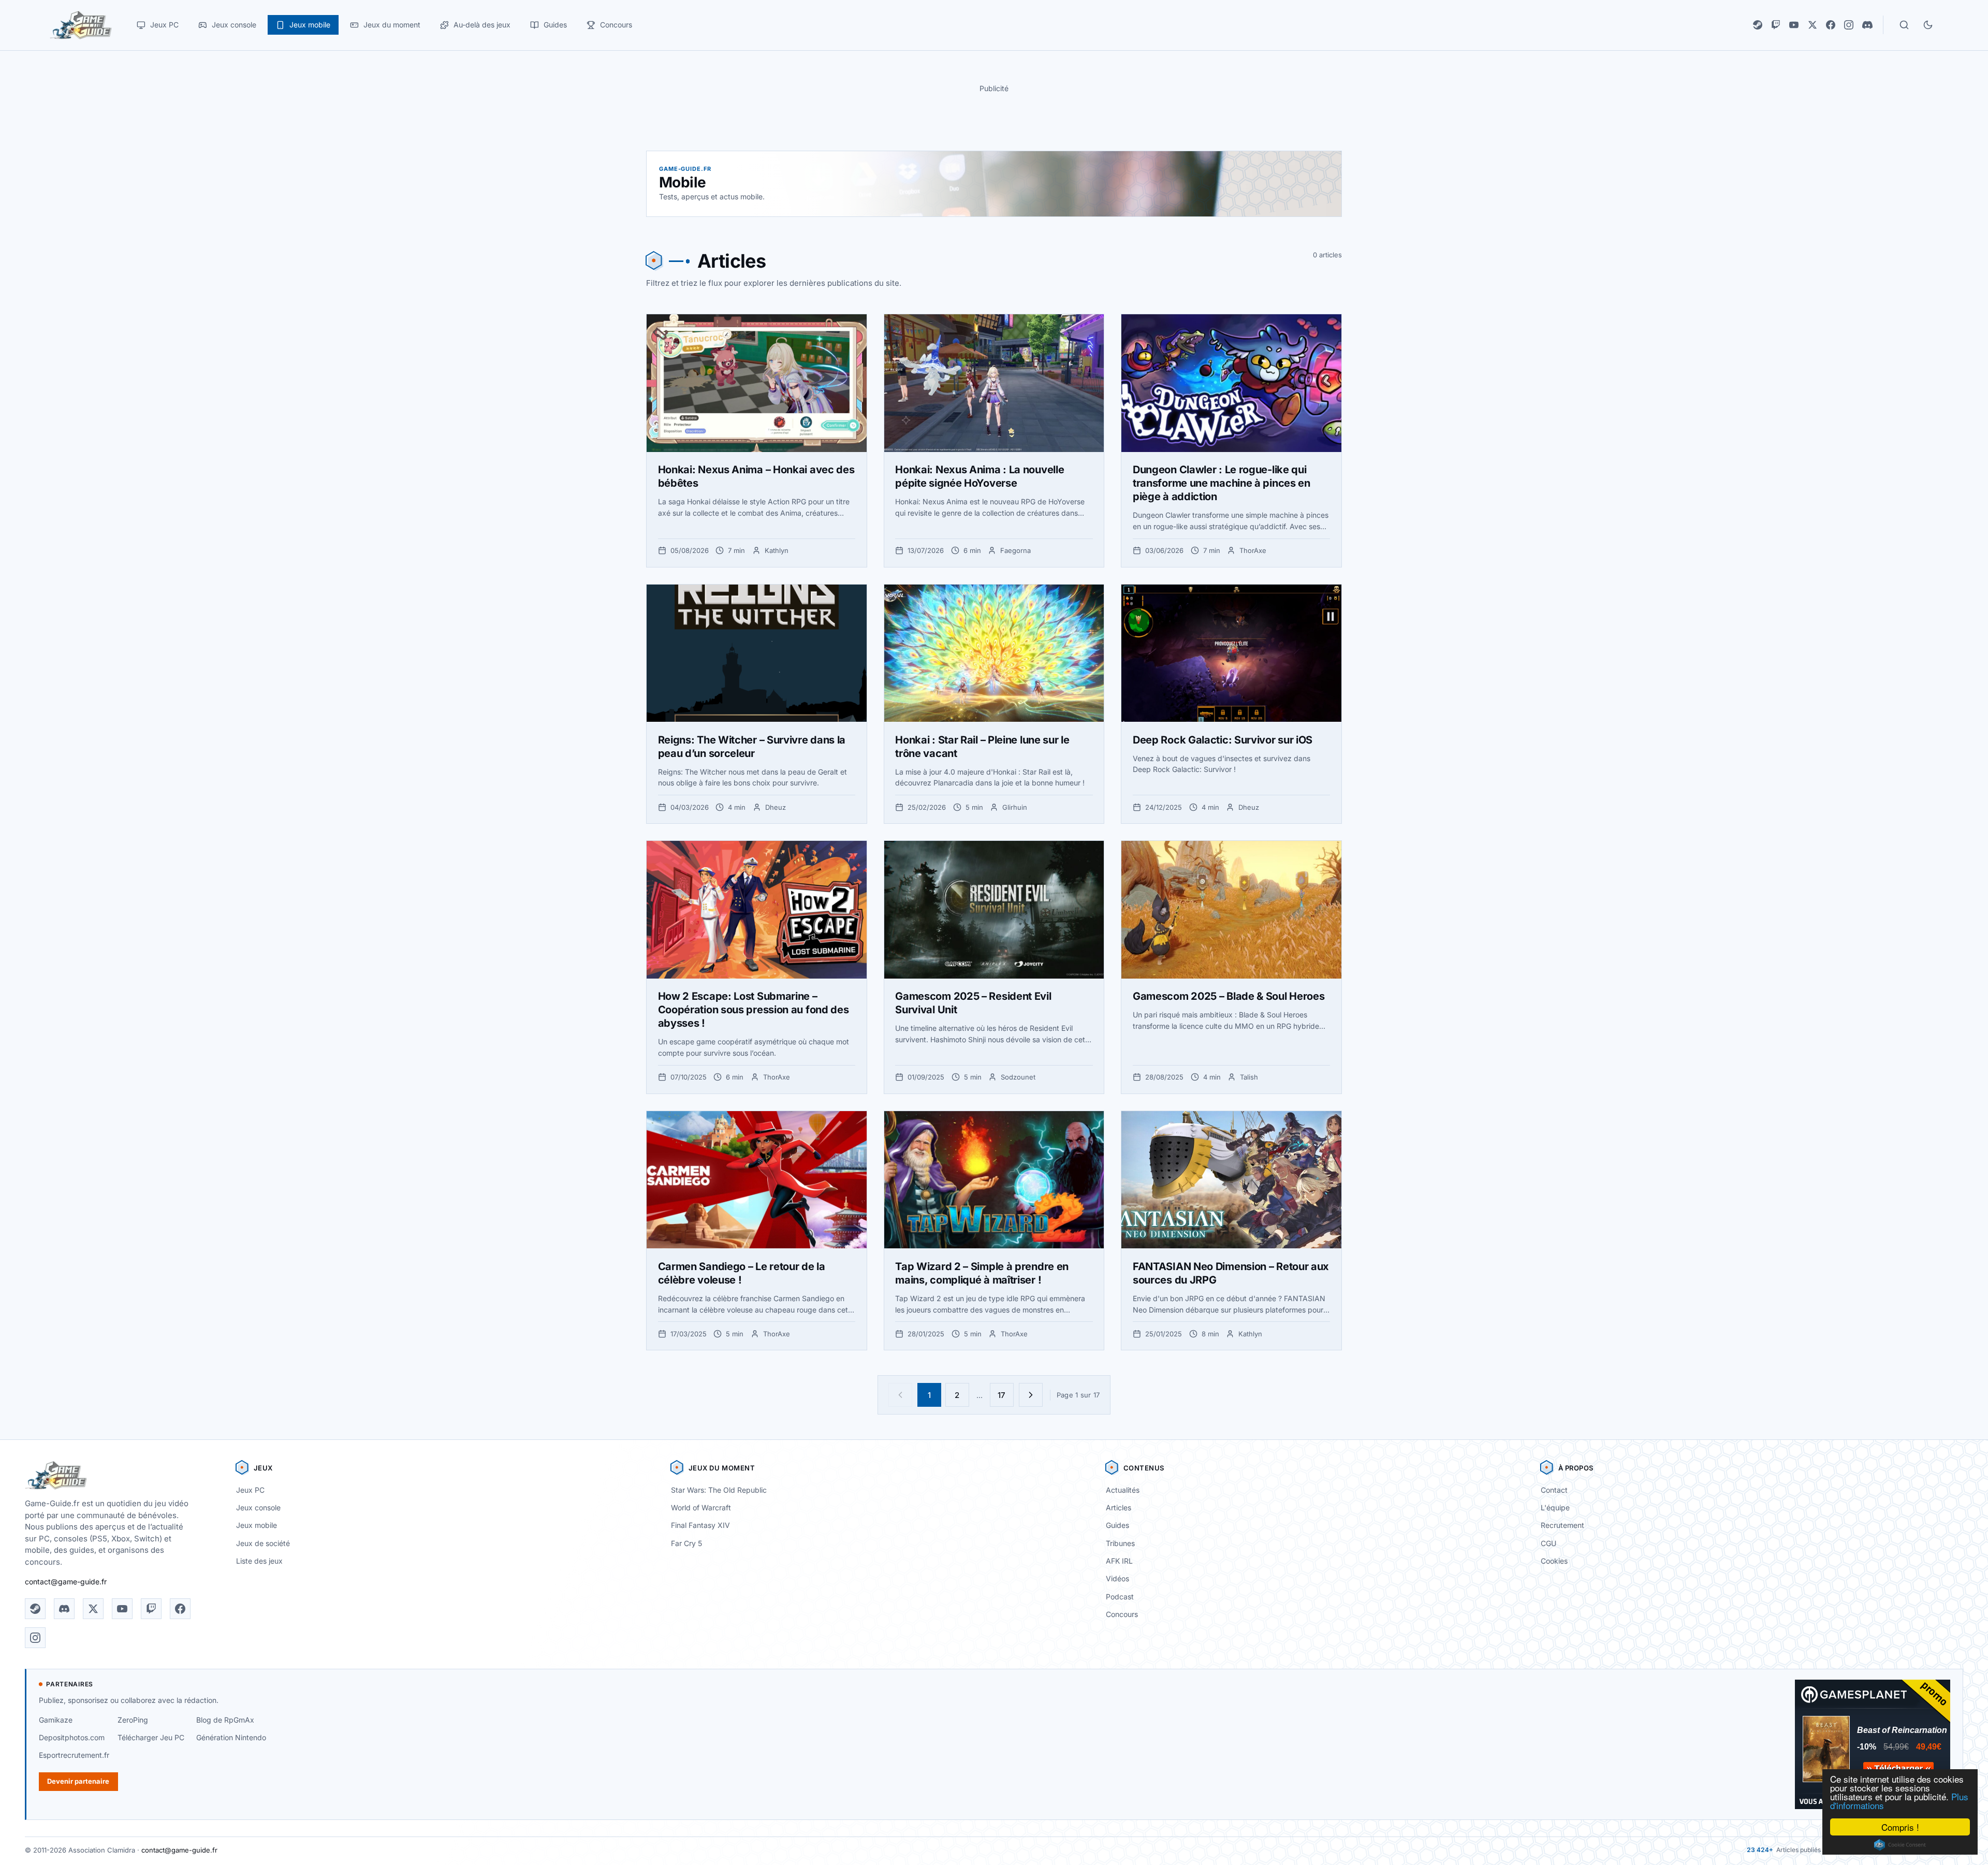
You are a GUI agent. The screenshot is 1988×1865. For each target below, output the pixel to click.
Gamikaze (56, 1720)
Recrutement (1562, 1525)
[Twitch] (1776, 25)
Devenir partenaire (78, 1781)
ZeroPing (133, 1720)
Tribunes (1120, 1543)
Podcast (1120, 1597)
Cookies (1554, 1561)
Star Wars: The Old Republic (719, 1490)
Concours (1122, 1614)
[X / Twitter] (1812, 25)
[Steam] (1758, 25)
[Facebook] (1831, 25)
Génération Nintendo (231, 1737)
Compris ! (1900, 1827)
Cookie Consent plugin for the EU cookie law (1900, 1845)
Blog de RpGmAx (225, 1720)
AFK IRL (1119, 1561)
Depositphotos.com (72, 1737)
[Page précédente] (900, 1395)
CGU (1548, 1543)
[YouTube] (1794, 25)
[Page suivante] (1031, 1395)
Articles (1119, 1507)
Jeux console (258, 1507)
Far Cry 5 (686, 1543)
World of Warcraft (701, 1507)
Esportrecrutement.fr (74, 1755)
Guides (1117, 1525)
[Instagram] (1849, 25)
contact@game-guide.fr (66, 1582)
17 (1002, 1395)
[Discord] (1867, 25)
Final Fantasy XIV (700, 1525)
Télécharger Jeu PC (151, 1737)
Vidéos (1117, 1578)
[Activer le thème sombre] (1928, 25)
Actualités (1123, 1490)
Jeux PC (250, 1490)
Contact (1554, 1490)
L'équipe (1555, 1507)
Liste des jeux (259, 1561)
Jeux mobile (257, 1525)
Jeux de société (263, 1543)
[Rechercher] (1904, 25)
